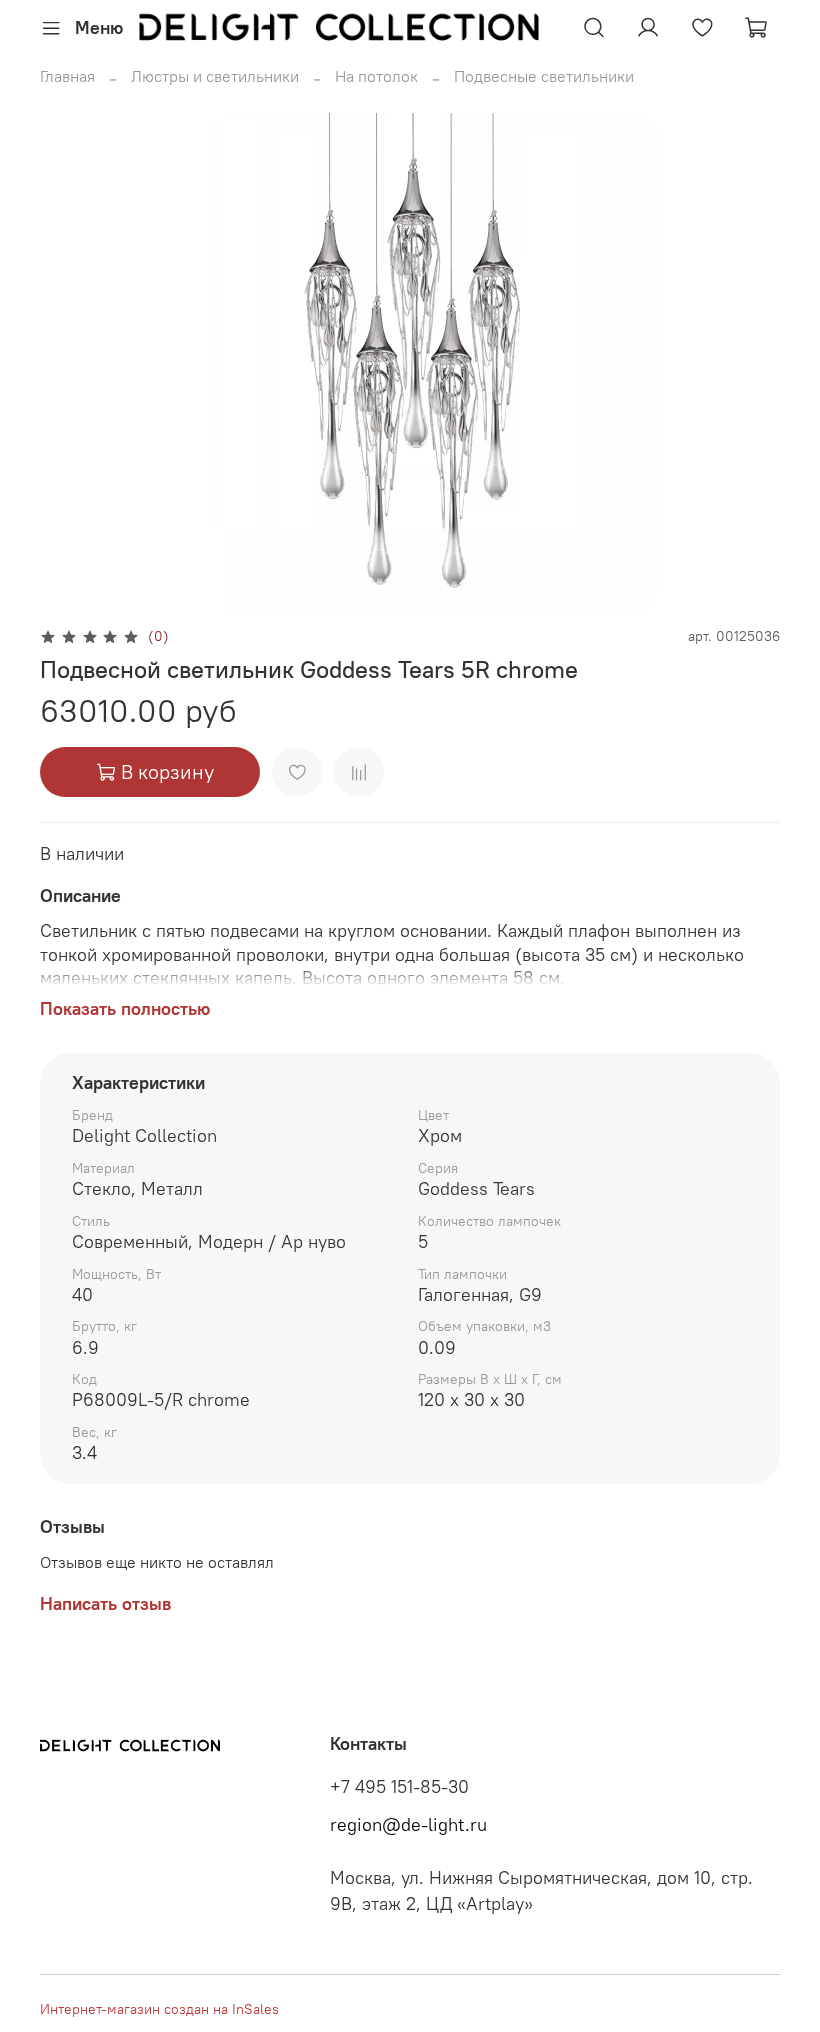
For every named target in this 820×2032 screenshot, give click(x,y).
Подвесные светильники (544, 76)
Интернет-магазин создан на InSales (159, 2009)
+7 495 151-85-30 (399, 1787)
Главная (67, 76)
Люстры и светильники (215, 76)
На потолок (376, 76)
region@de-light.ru (408, 1825)
